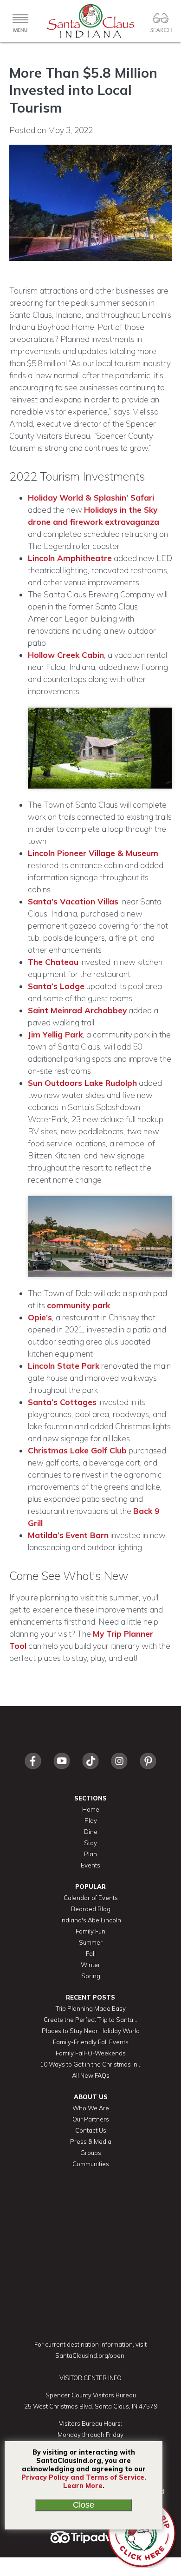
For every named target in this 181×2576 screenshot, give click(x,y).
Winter (90, 1965)
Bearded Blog (91, 1909)
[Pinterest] (148, 1771)
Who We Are (91, 2108)
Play (91, 1820)
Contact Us (91, 2130)
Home (91, 1809)
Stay (90, 1843)
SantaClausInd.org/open (90, 2355)
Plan (90, 1854)
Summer (91, 1942)
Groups (91, 2153)
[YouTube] (62, 1771)
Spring (91, 1976)
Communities (91, 2164)
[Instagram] (119, 1771)
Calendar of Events (91, 1898)
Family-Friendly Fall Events (91, 2042)
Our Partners (91, 2119)
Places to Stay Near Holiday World (91, 2031)
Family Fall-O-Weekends (91, 2053)
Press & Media (91, 2141)
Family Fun (90, 1931)
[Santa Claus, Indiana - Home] (90, 21)
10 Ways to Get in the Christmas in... (91, 2064)
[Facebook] (33, 1771)
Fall (91, 1954)
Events (90, 1865)
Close (84, 2505)
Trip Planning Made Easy (91, 2008)
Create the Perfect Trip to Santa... (90, 2020)
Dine (91, 1832)
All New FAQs (91, 2075)
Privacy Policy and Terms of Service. (84, 2477)
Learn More (83, 2486)
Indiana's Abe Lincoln (91, 1920)
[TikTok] (90, 1771)
